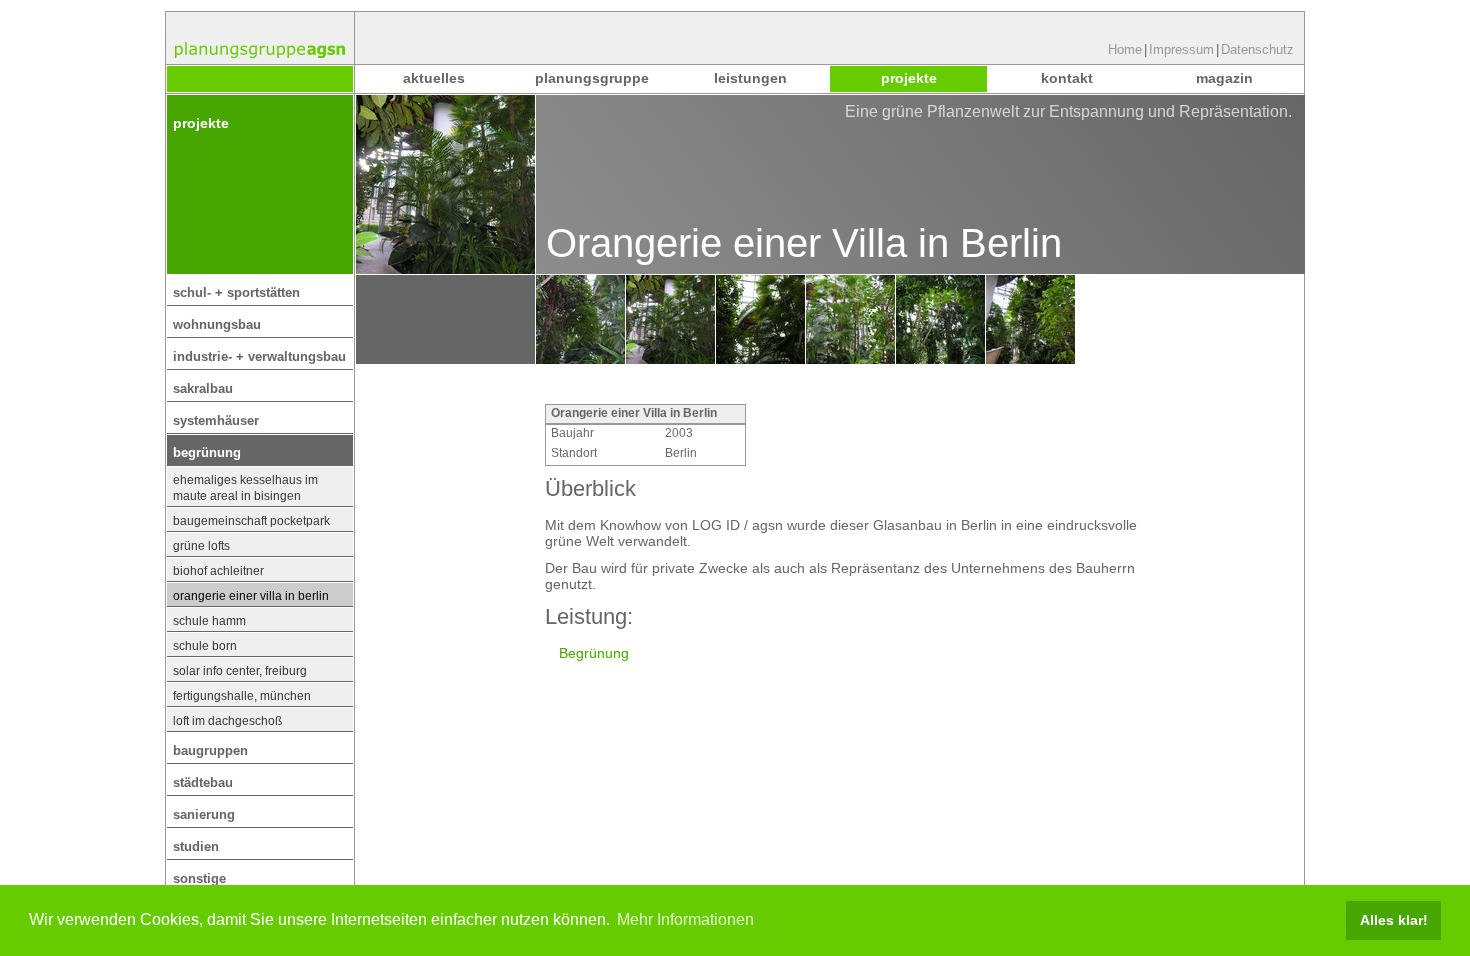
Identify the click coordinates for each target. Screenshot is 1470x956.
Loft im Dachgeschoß (227, 721)
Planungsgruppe (592, 78)
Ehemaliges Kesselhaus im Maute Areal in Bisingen (245, 488)
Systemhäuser (216, 420)
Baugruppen (210, 750)
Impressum (1181, 49)
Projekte (909, 78)
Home (1125, 49)
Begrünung (207, 452)
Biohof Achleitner (218, 571)
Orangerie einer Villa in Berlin (251, 596)
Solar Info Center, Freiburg (240, 671)
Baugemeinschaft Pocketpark (251, 521)
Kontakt (1067, 78)
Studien (196, 846)
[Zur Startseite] (260, 38)
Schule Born (205, 646)
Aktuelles (434, 78)
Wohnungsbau (217, 324)
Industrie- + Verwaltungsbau (259, 356)
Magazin (1224, 78)
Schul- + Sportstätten (236, 292)
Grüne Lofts (201, 546)
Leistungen (750, 78)
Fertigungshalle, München (242, 696)
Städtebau (203, 782)
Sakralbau (203, 388)
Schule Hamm (209, 621)
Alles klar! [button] (1394, 920)
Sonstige (199, 878)
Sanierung (204, 814)
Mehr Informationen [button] (685, 919)
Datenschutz (1257, 49)
